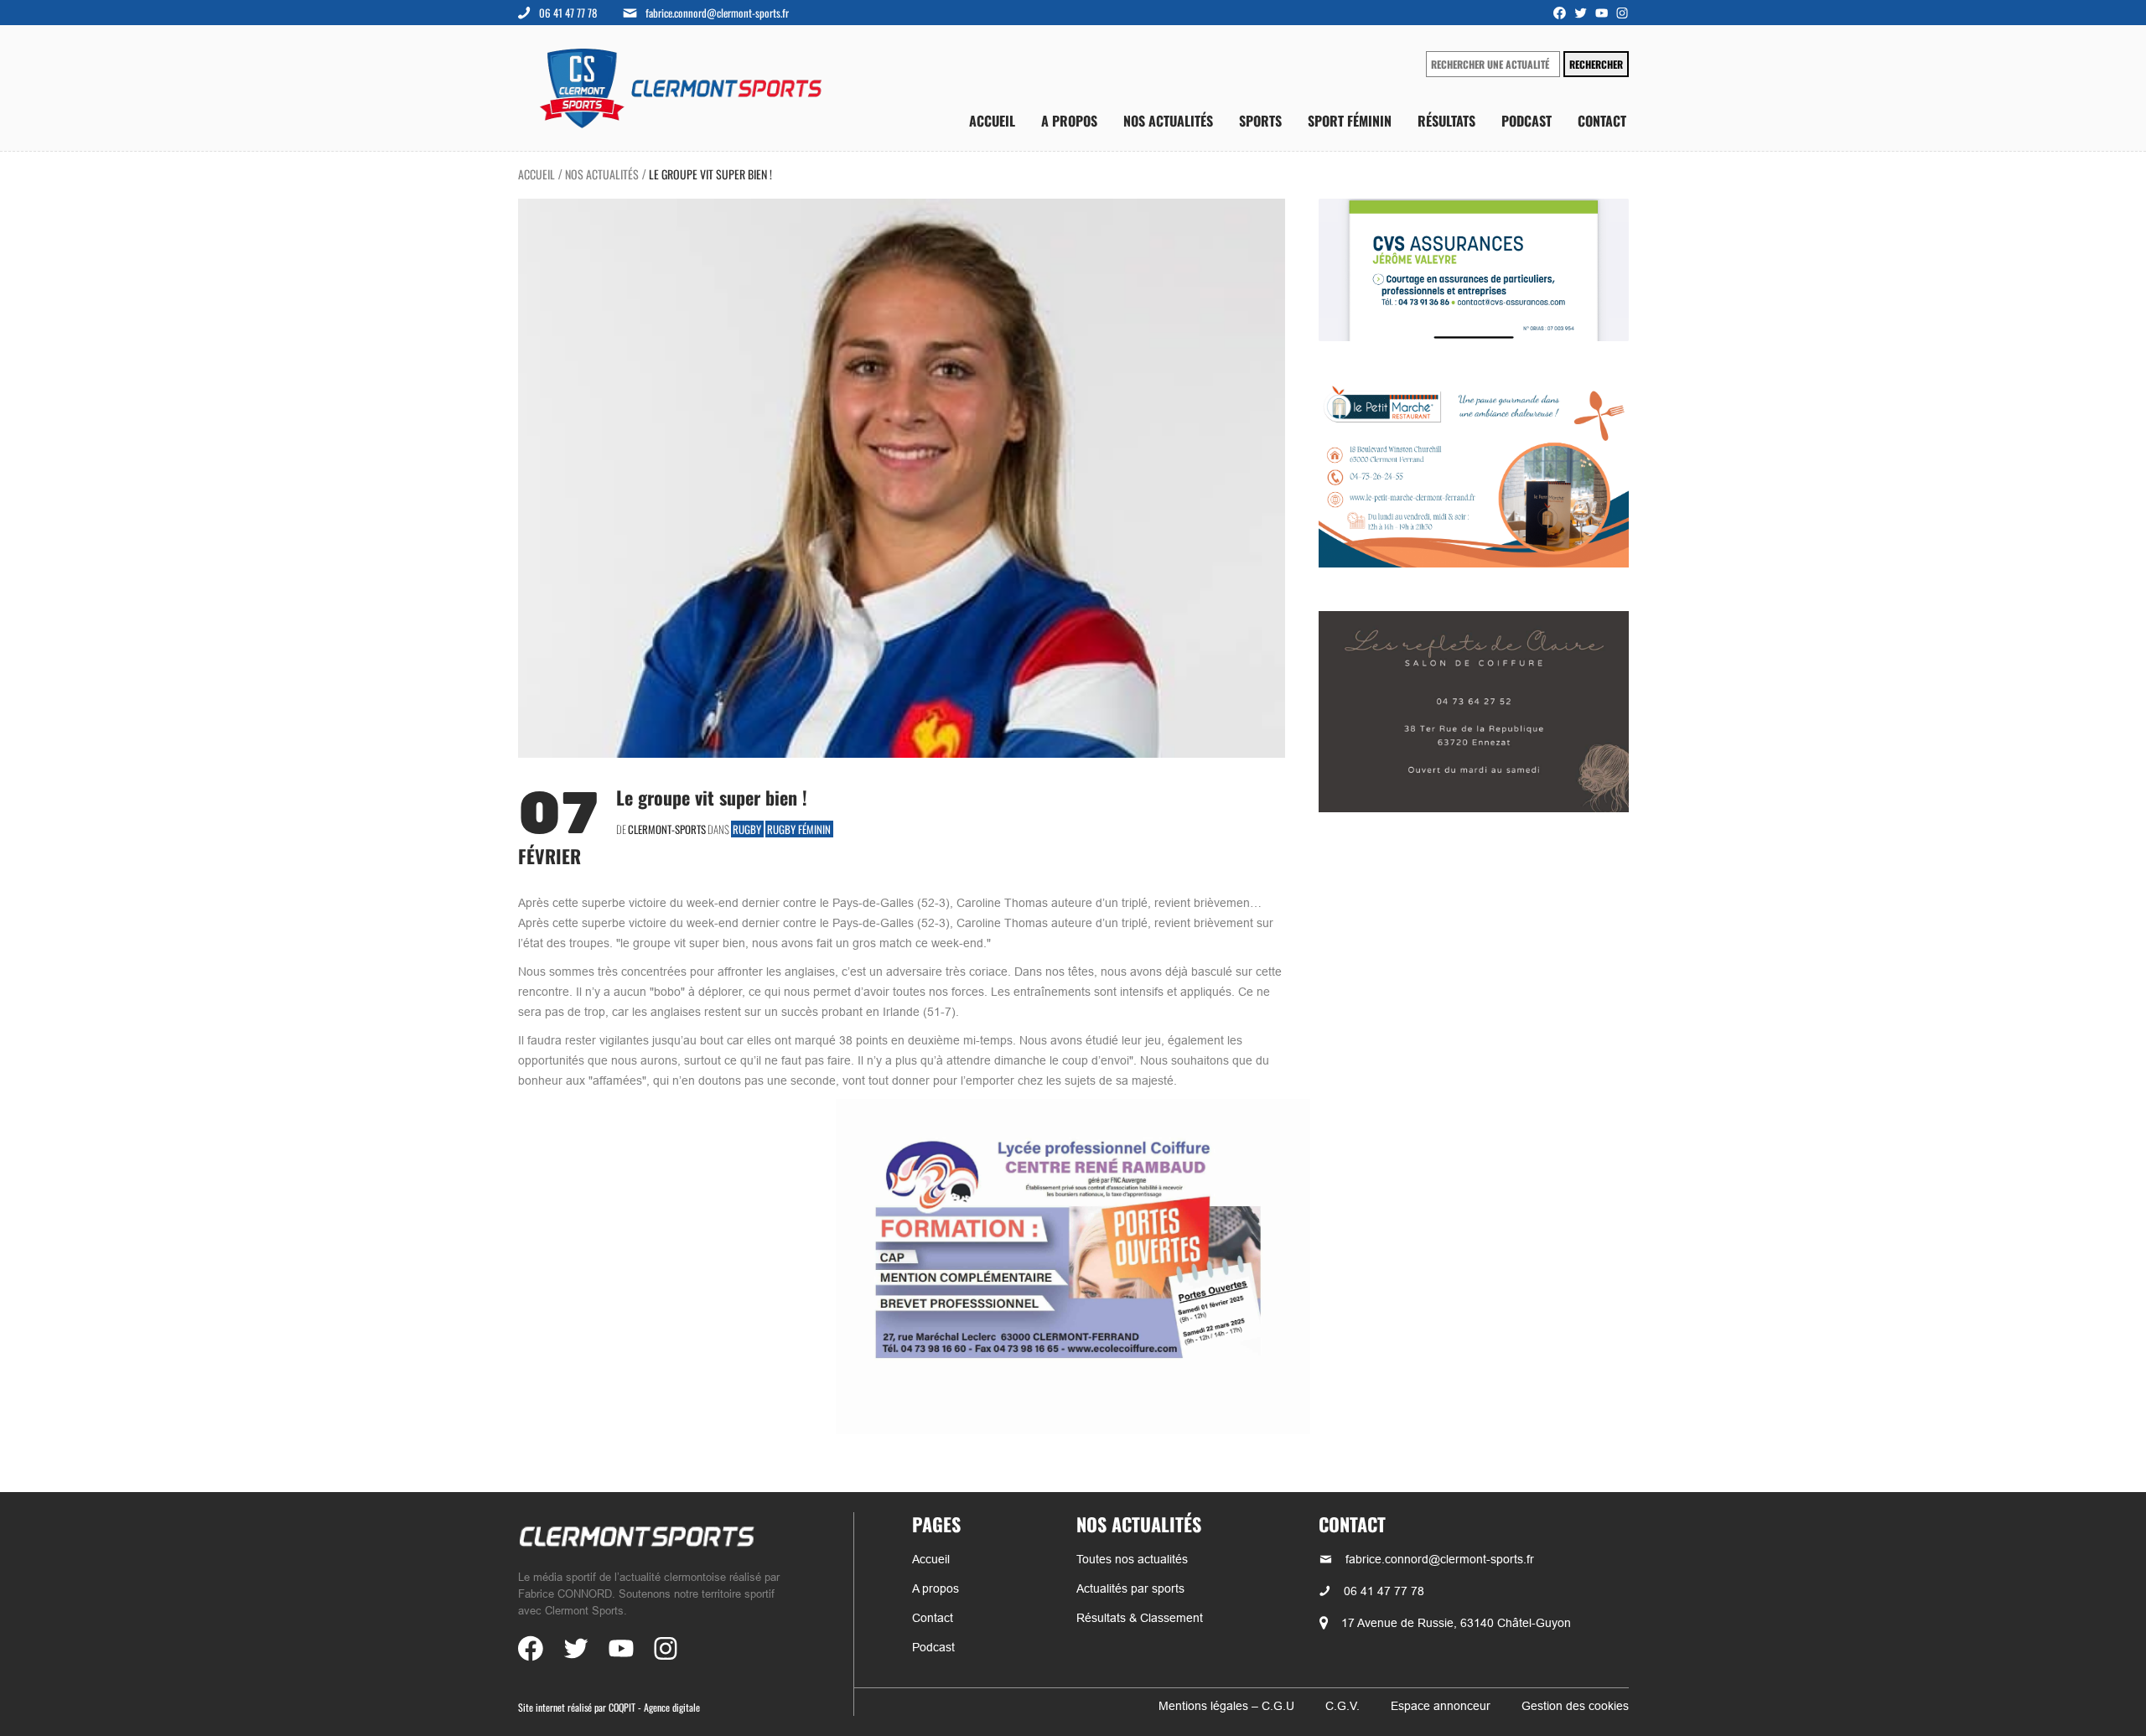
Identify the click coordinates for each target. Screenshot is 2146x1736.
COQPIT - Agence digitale (654, 1707)
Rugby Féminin (799, 829)
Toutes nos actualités (1132, 1559)
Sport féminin (1350, 121)
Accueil (992, 121)
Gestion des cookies (1575, 1706)
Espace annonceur (1441, 1706)
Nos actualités (1168, 121)
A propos (1069, 121)
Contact (1602, 121)
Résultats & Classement (1140, 1618)
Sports (1260, 121)
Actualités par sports (1130, 1588)
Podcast (1527, 121)
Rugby (747, 829)
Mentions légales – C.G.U (1226, 1706)
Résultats (1446, 121)
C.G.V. (1343, 1706)
